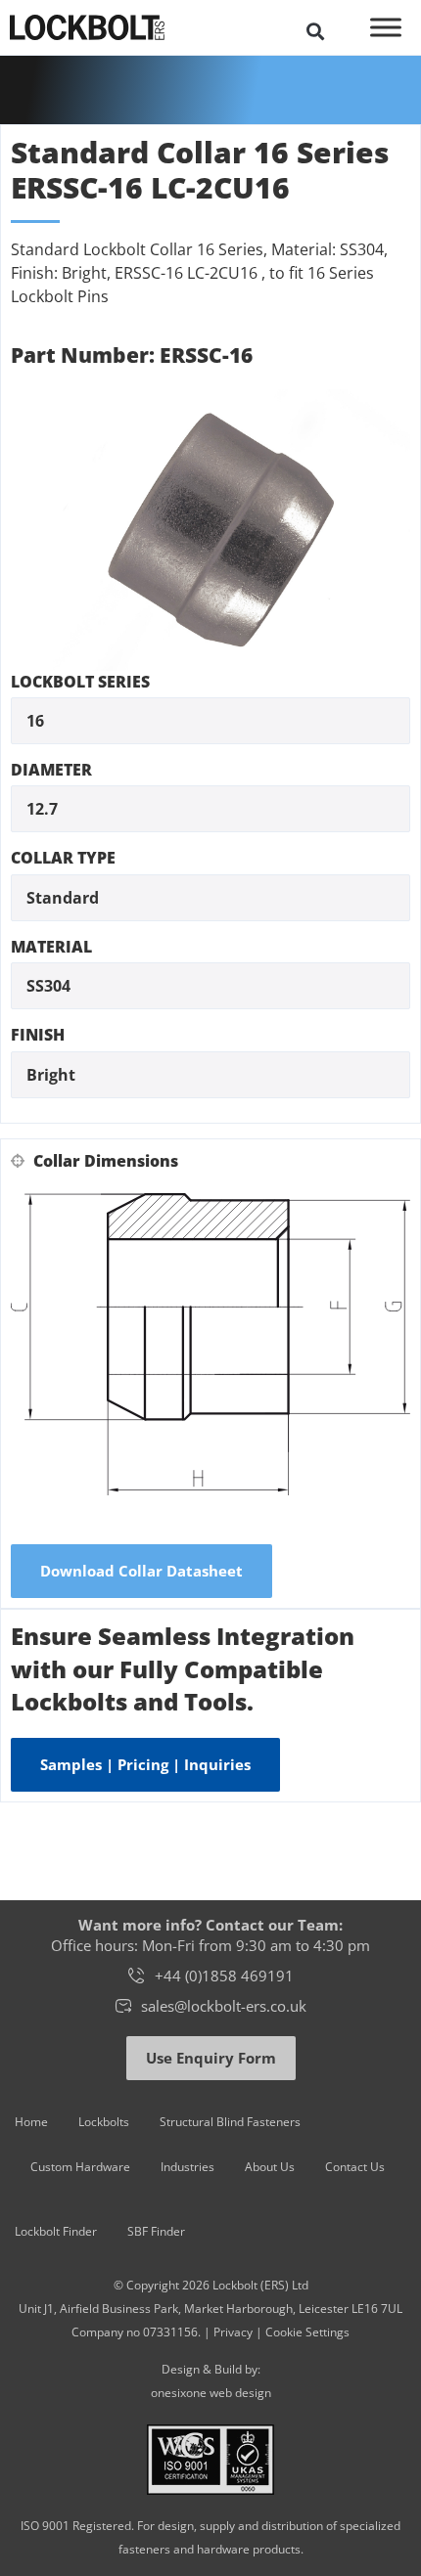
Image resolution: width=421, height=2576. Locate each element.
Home (31, 2122)
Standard (63, 898)
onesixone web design (211, 2393)
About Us (270, 2167)
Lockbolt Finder (56, 2231)
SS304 (48, 986)
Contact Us (355, 2167)
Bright (51, 1075)
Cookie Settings (307, 2332)
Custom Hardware (80, 2167)
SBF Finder (156, 2231)
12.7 (42, 809)
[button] (315, 31)
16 (35, 721)
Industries (187, 2167)
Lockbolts (104, 2122)
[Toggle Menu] (386, 27)
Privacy (233, 2332)
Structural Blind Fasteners (230, 2122)
